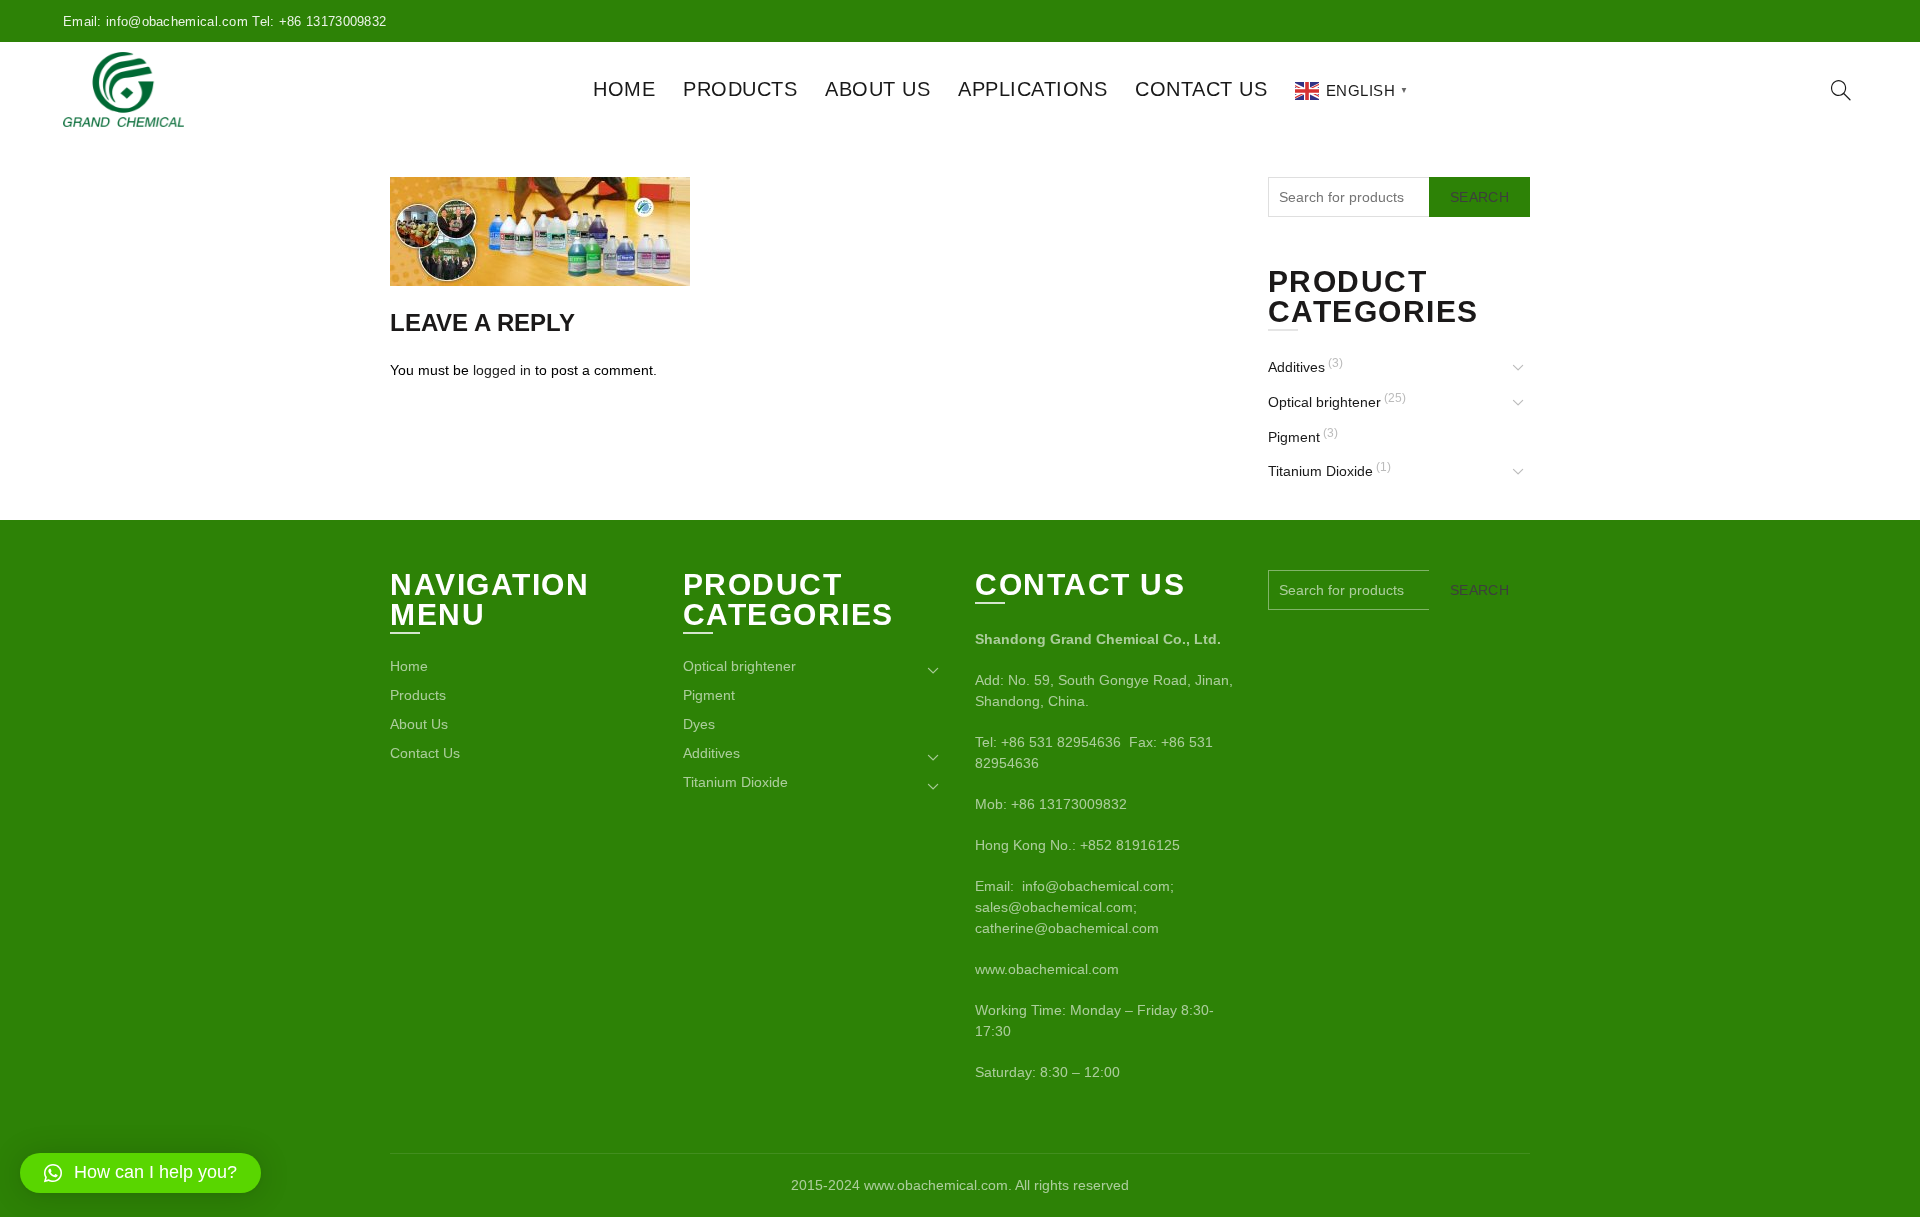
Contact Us (1201, 89)
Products (740, 89)
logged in (502, 370)
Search (1479, 197)
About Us (877, 89)
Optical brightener (1324, 402)
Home (624, 89)
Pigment (1294, 437)
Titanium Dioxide (1320, 471)
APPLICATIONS (1032, 89)
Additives (1296, 367)
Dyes (699, 724)
